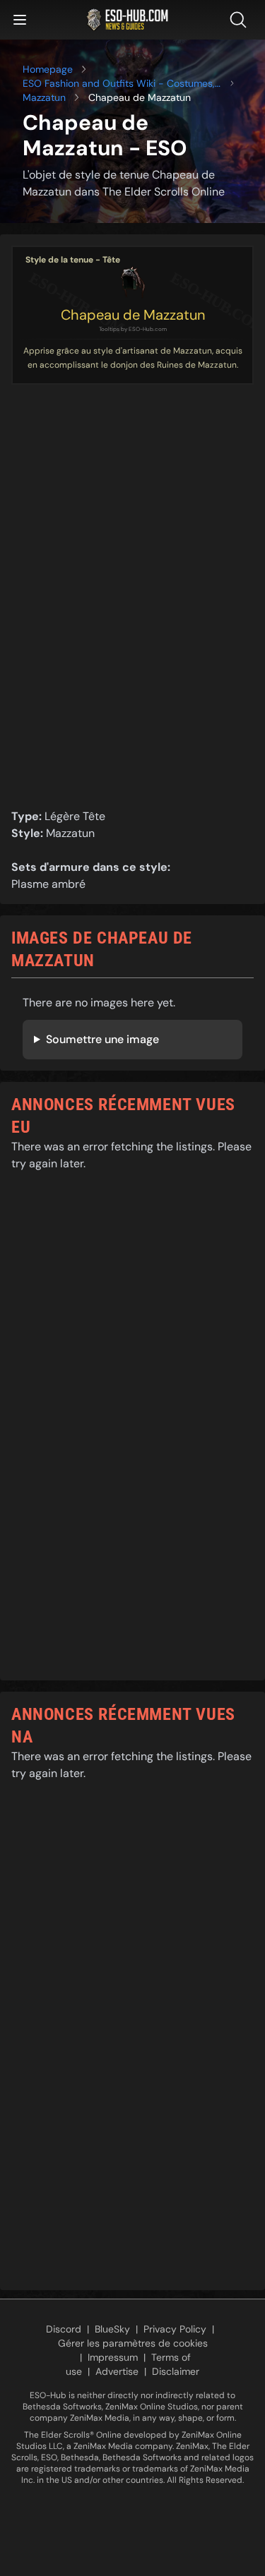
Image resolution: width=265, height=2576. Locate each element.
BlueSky (112, 2329)
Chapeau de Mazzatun (133, 315)
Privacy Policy (175, 2329)
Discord (64, 2329)
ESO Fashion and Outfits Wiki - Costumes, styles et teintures (119, 84)
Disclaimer (176, 2371)
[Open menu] (20, 20)
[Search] (241, 20)
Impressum (113, 2357)
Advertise (117, 2371)
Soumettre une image (102, 1039)
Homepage (48, 69)
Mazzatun (44, 97)
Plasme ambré (48, 884)
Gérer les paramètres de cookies (133, 2343)
